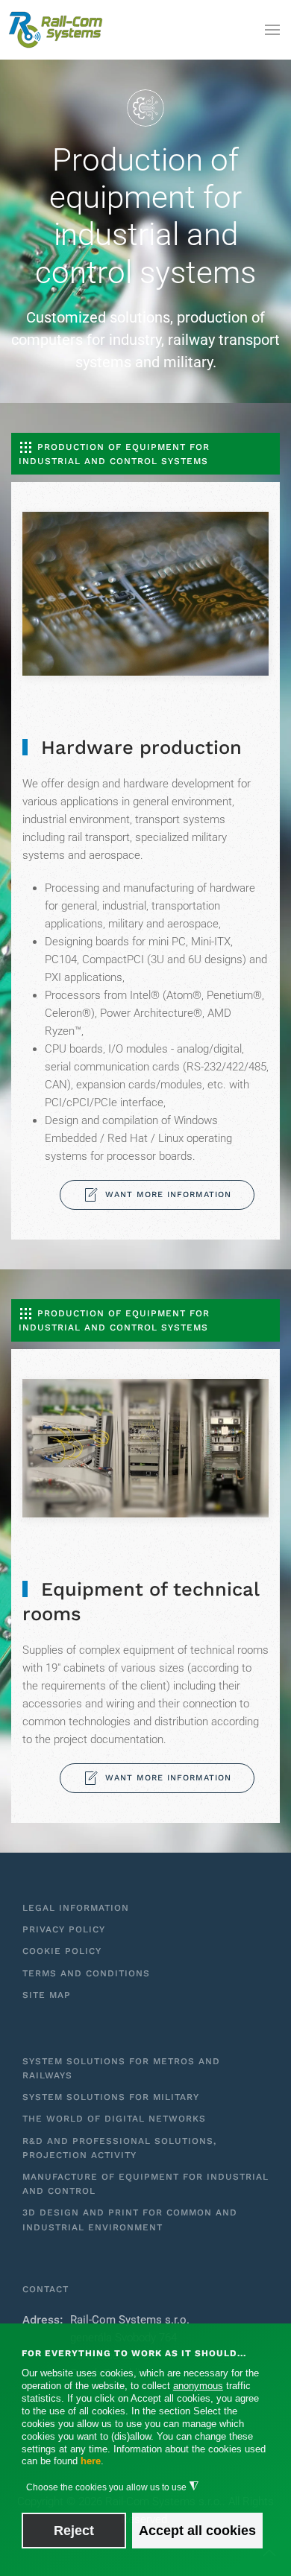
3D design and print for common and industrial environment (130, 2220)
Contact (46, 2289)
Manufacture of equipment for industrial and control (145, 2184)
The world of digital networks (114, 2119)
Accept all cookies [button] (197, 2531)
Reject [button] (74, 2531)
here (91, 2461)
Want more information (168, 1195)
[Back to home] (56, 30)
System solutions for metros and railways (121, 2068)
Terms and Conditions (86, 1973)
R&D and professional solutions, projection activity (119, 2148)
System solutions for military (111, 2097)
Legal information (76, 1908)
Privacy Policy (64, 1929)
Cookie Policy (62, 1951)
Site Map (47, 1995)
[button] (272, 30)
